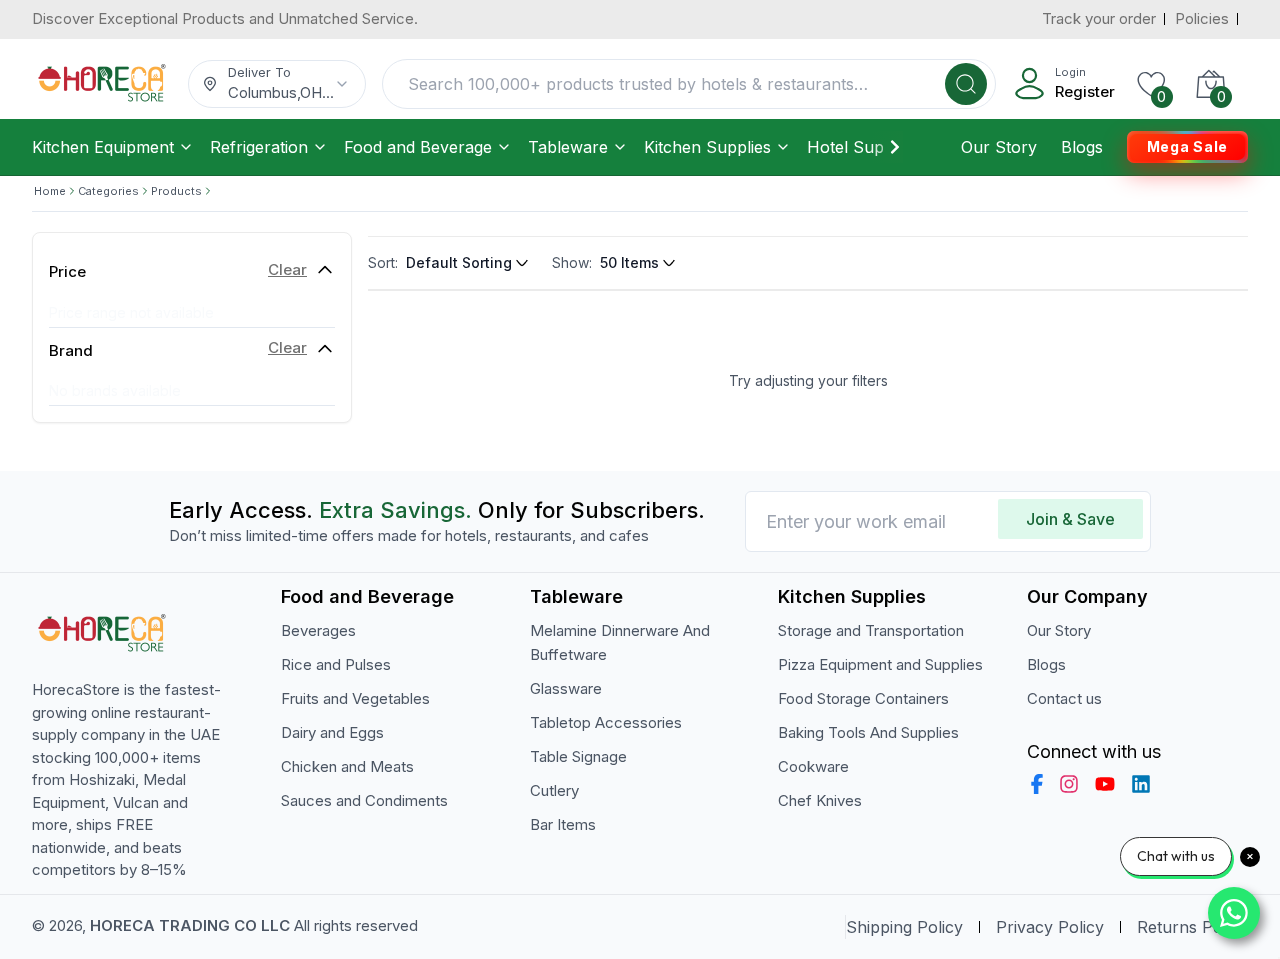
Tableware (568, 147)
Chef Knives (820, 800)
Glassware (566, 688)
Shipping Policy (904, 927)
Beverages (318, 630)
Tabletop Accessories (606, 722)
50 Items (629, 262)
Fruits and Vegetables (355, 698)
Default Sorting (459, 262)
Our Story (999, 147)
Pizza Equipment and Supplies (880, 664)
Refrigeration (259, 147)
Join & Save (1070, 519)
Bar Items (563, 824)
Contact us (1064, 698)
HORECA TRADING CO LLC (190, 925)
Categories (108, 191)
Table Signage (578, 756)
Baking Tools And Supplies (868, 732)
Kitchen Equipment (103, 147)
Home (50, 191)
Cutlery (554, 790)
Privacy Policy (1050, 927)
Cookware (813, 766)
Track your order (1099, 18)
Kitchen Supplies (707, 147)
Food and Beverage (418, 147)
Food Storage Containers (863, 698)
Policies (1202, 18)
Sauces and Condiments (364, 800)
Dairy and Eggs (332, 732)
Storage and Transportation (871, 630)
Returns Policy (1192, 927)
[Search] (966, 84)
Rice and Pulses (336, 664)
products (176, 191)
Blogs (1082, 147)
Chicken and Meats (347, 766)
